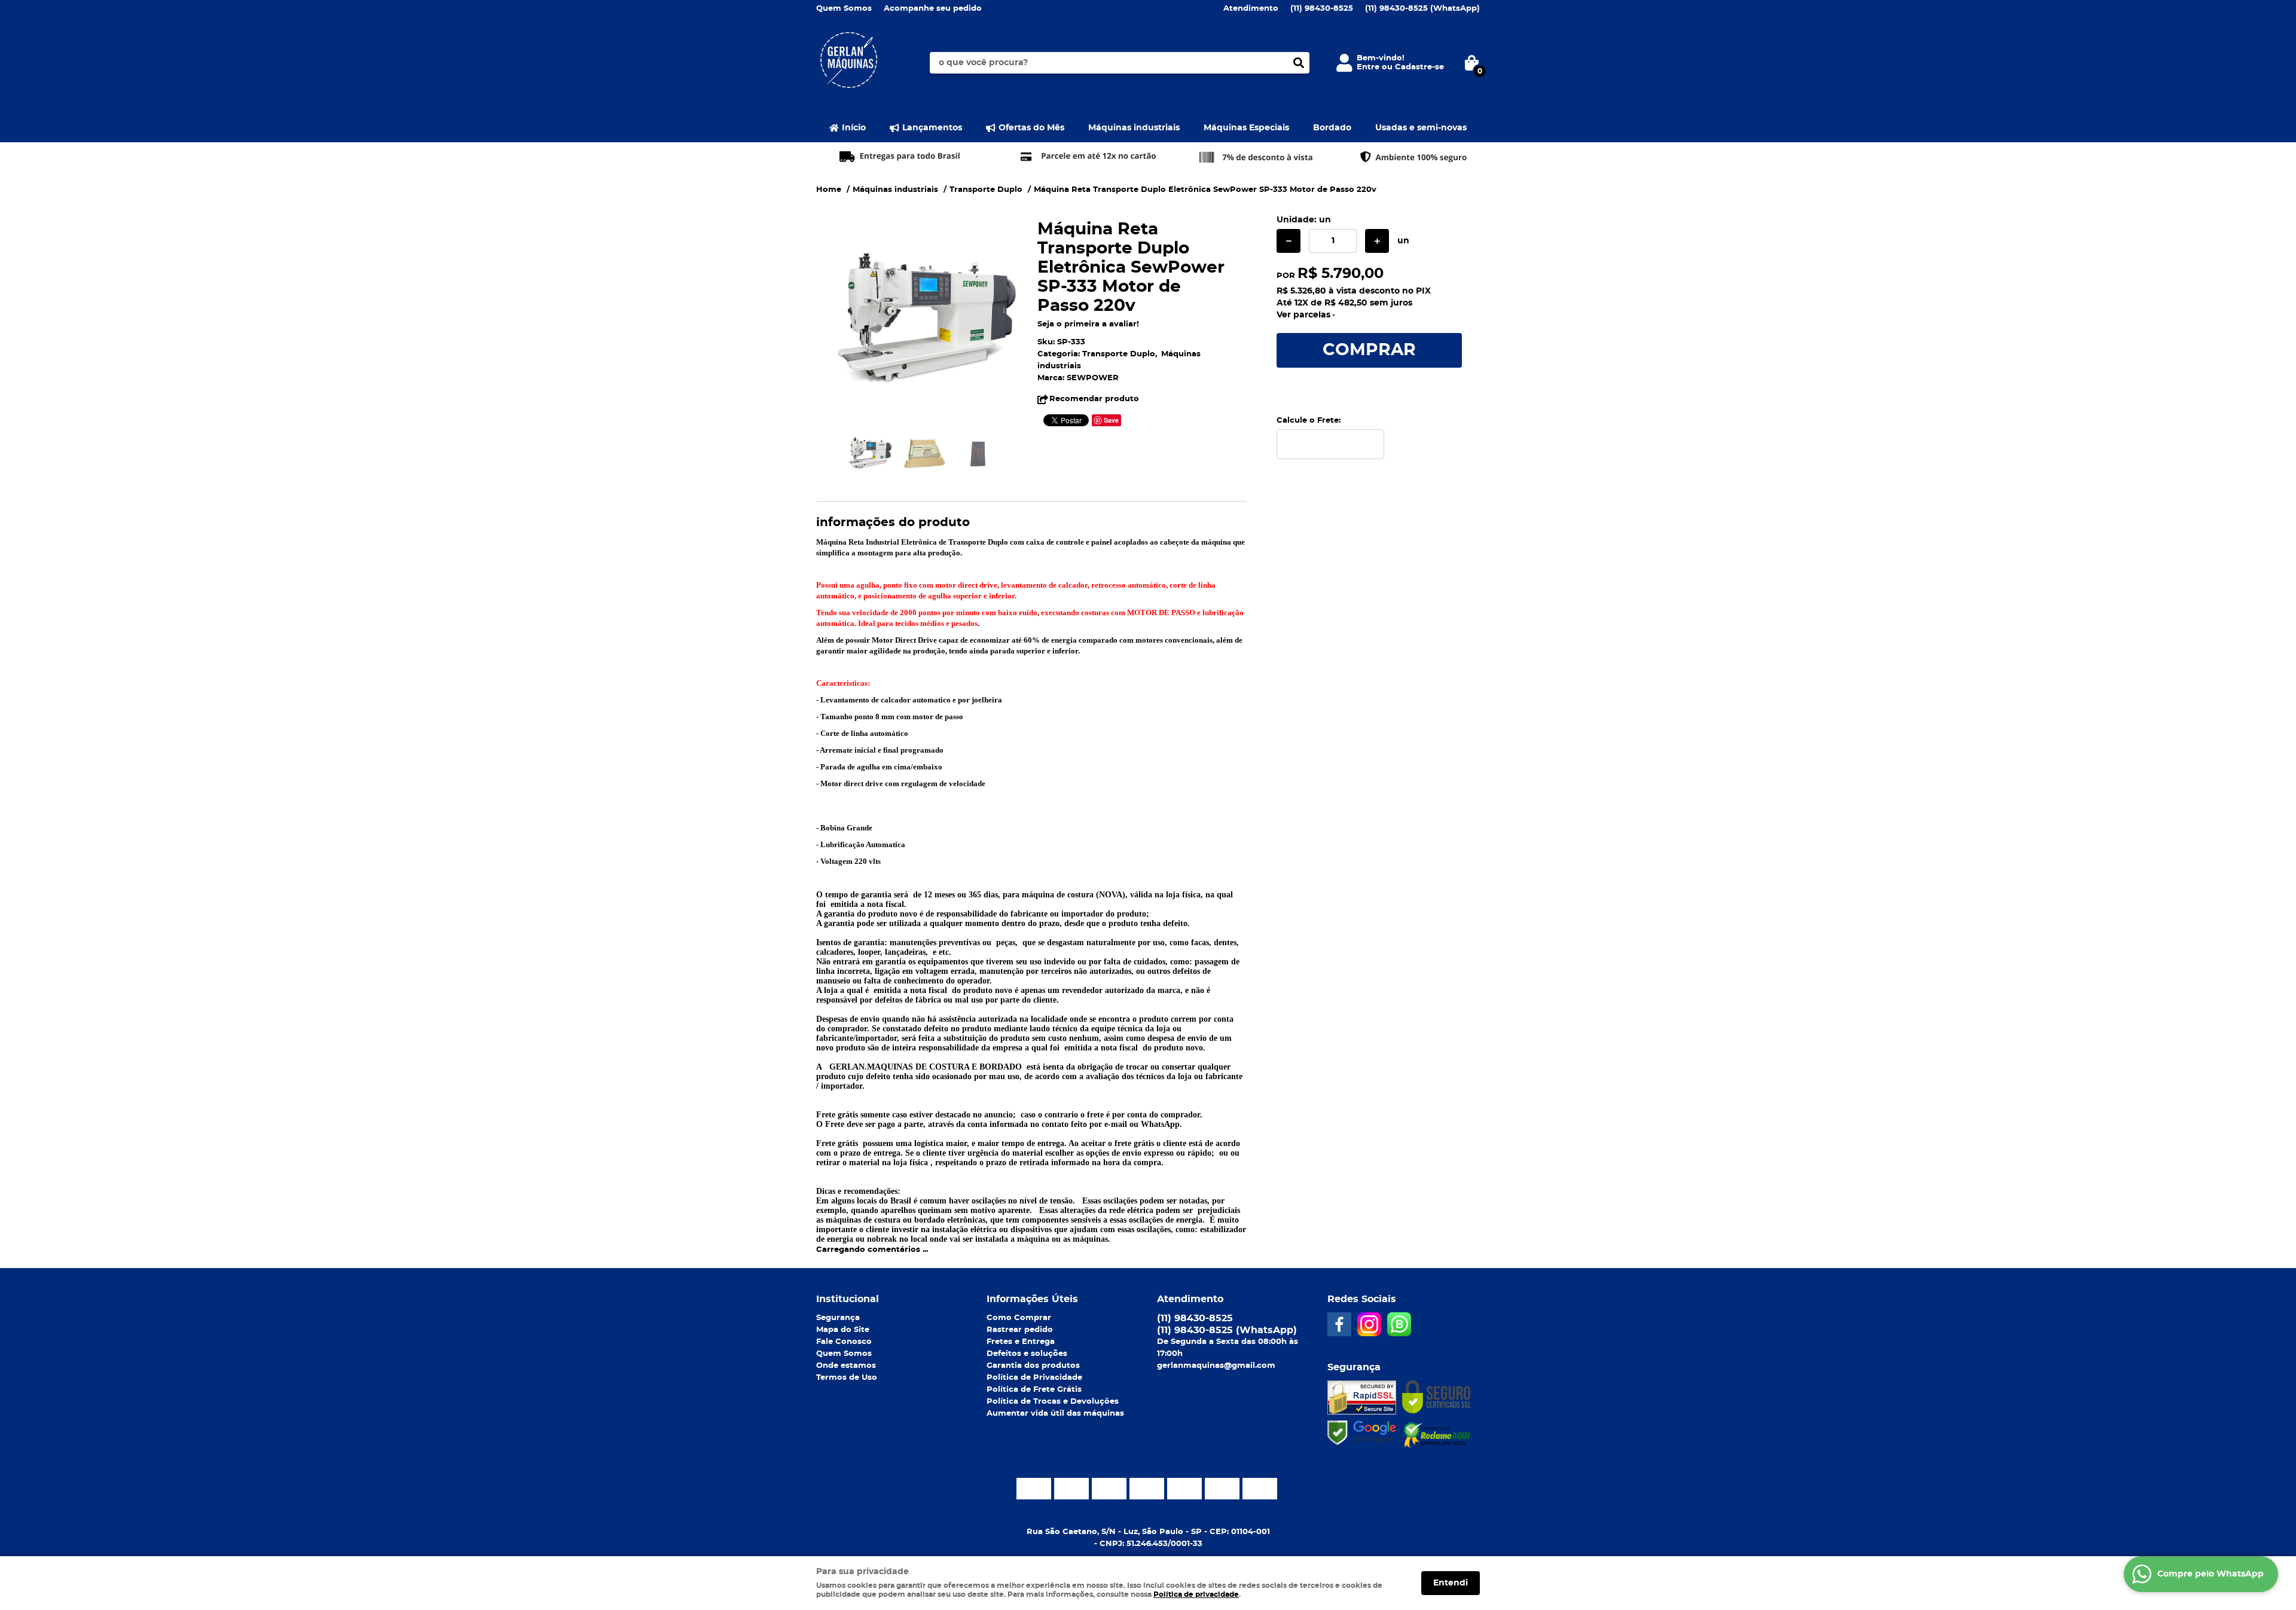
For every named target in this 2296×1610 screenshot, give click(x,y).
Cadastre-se (1419, 67)
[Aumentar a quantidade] (1377, 241)
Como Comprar (1019, 1318)
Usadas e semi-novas (1421, 128)
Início (854, 128)
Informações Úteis (1032, 1299)
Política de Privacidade (1034, 1378)
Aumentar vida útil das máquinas (1055, 1414)
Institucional (848, 1299)
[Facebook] (1339, 1324)
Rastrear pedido (1020, 1330)
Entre (1368, 67)
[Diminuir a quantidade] (1289, 241)
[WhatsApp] (1399, 1324)
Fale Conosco (844, 1342)
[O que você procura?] (1299, 63)
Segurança (838, 1318)
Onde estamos (846, 1366)
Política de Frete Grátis (1034, 1390)
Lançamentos (932, 128)
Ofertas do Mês (1031, 128)
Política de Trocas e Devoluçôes (1053, 1402)
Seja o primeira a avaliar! (1088, 324)
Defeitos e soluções (1027, 1354)
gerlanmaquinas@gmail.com (1216, 1366)
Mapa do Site (843, 1330)
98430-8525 (1322, 9)
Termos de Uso (847, 1378)
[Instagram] (1369, 1324)
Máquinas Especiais (1246, 128)
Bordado (1332, 128)
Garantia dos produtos (1033, 1366)
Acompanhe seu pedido (933, 9)
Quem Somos (844, 9)
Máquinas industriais (1134, 128)
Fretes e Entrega (1021, 1342)
